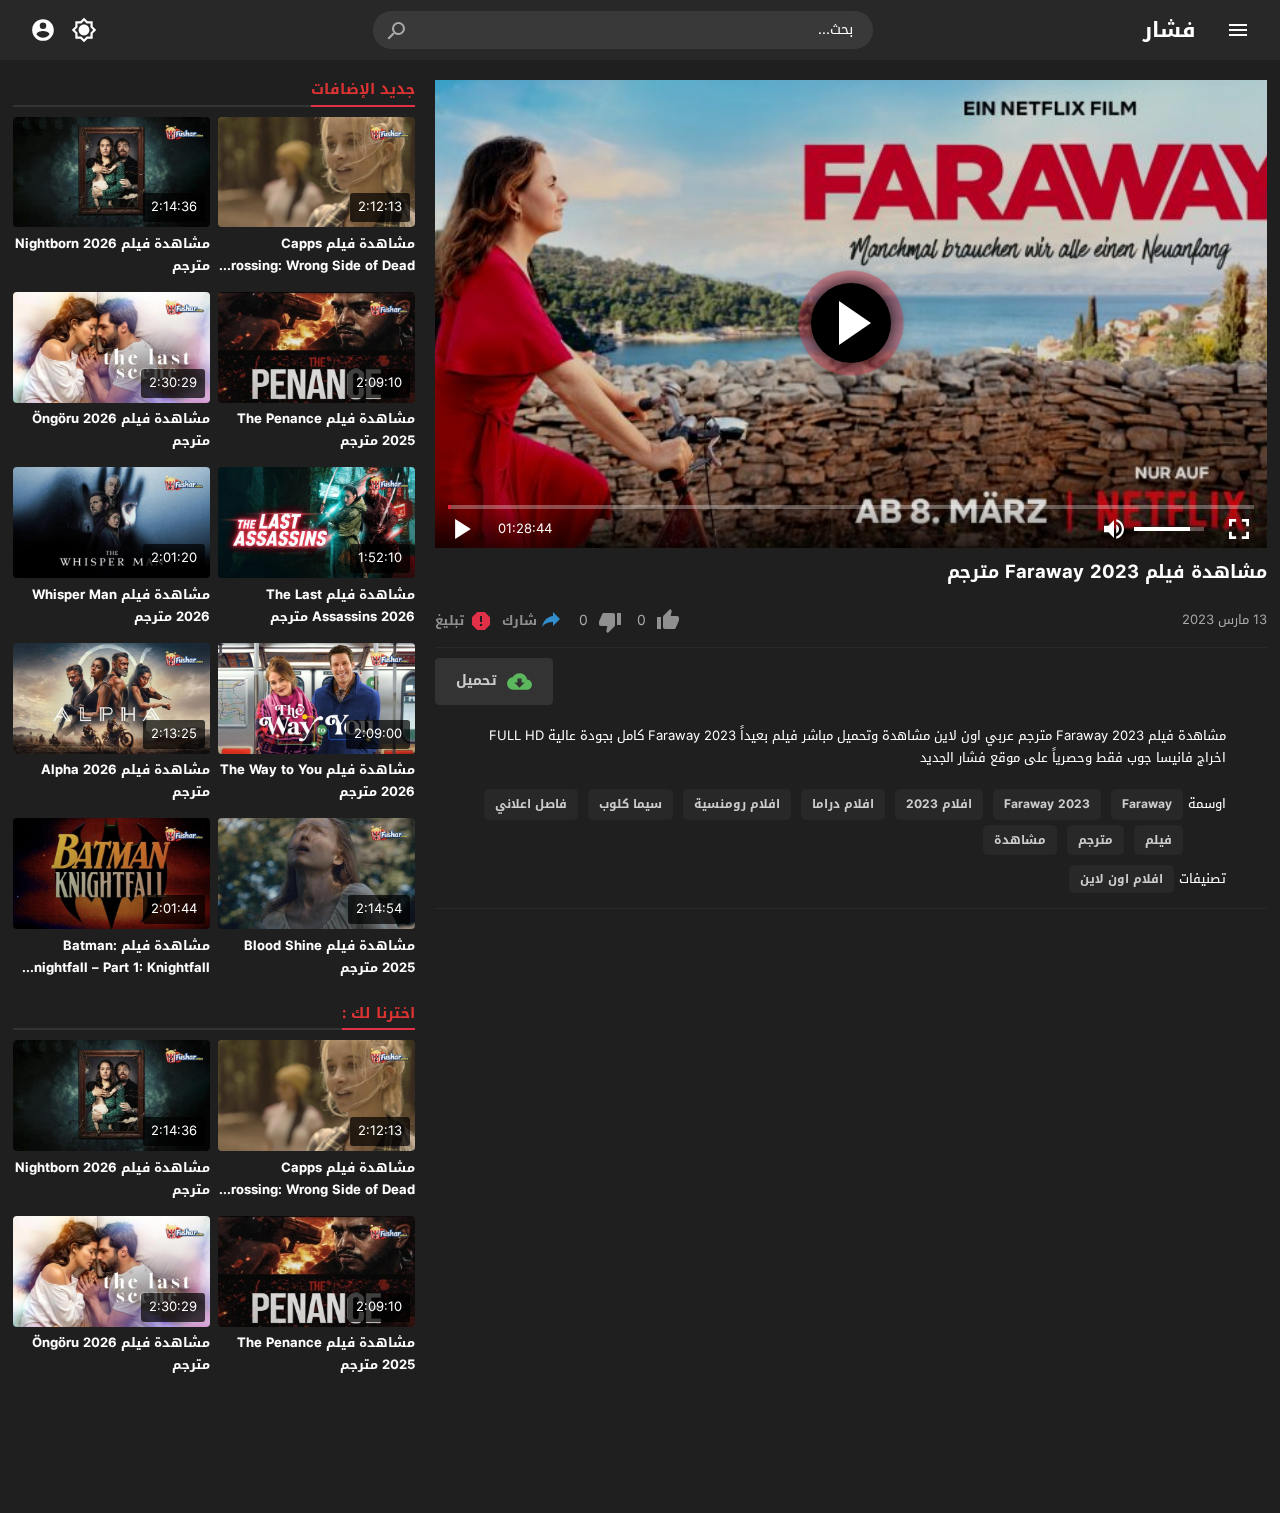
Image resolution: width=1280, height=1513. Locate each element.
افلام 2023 (939, 804)
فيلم (1158, 840)
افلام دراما (843, 804)
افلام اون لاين (1121, 879)
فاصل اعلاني (531, 804)
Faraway (1147, 804)
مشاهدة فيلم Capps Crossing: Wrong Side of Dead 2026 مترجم (318, 265)
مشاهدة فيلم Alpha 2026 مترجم (125, 780)
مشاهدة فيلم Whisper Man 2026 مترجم (121, 605)
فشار (1169, 30)
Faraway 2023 (1047, 804)
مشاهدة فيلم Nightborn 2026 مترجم (112, 254)
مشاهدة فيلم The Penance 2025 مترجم (326, 429)
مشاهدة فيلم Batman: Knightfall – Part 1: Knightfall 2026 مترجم (117, 967)
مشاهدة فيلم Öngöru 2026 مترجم (121, 429)
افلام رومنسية (737, 804)
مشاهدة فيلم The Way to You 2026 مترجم (317, 780)
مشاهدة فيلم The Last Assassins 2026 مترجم (340, 605)
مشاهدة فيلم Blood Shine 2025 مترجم (329, 956)
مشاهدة (1020, 840)
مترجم (1095, 840)
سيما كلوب (630, 804)
